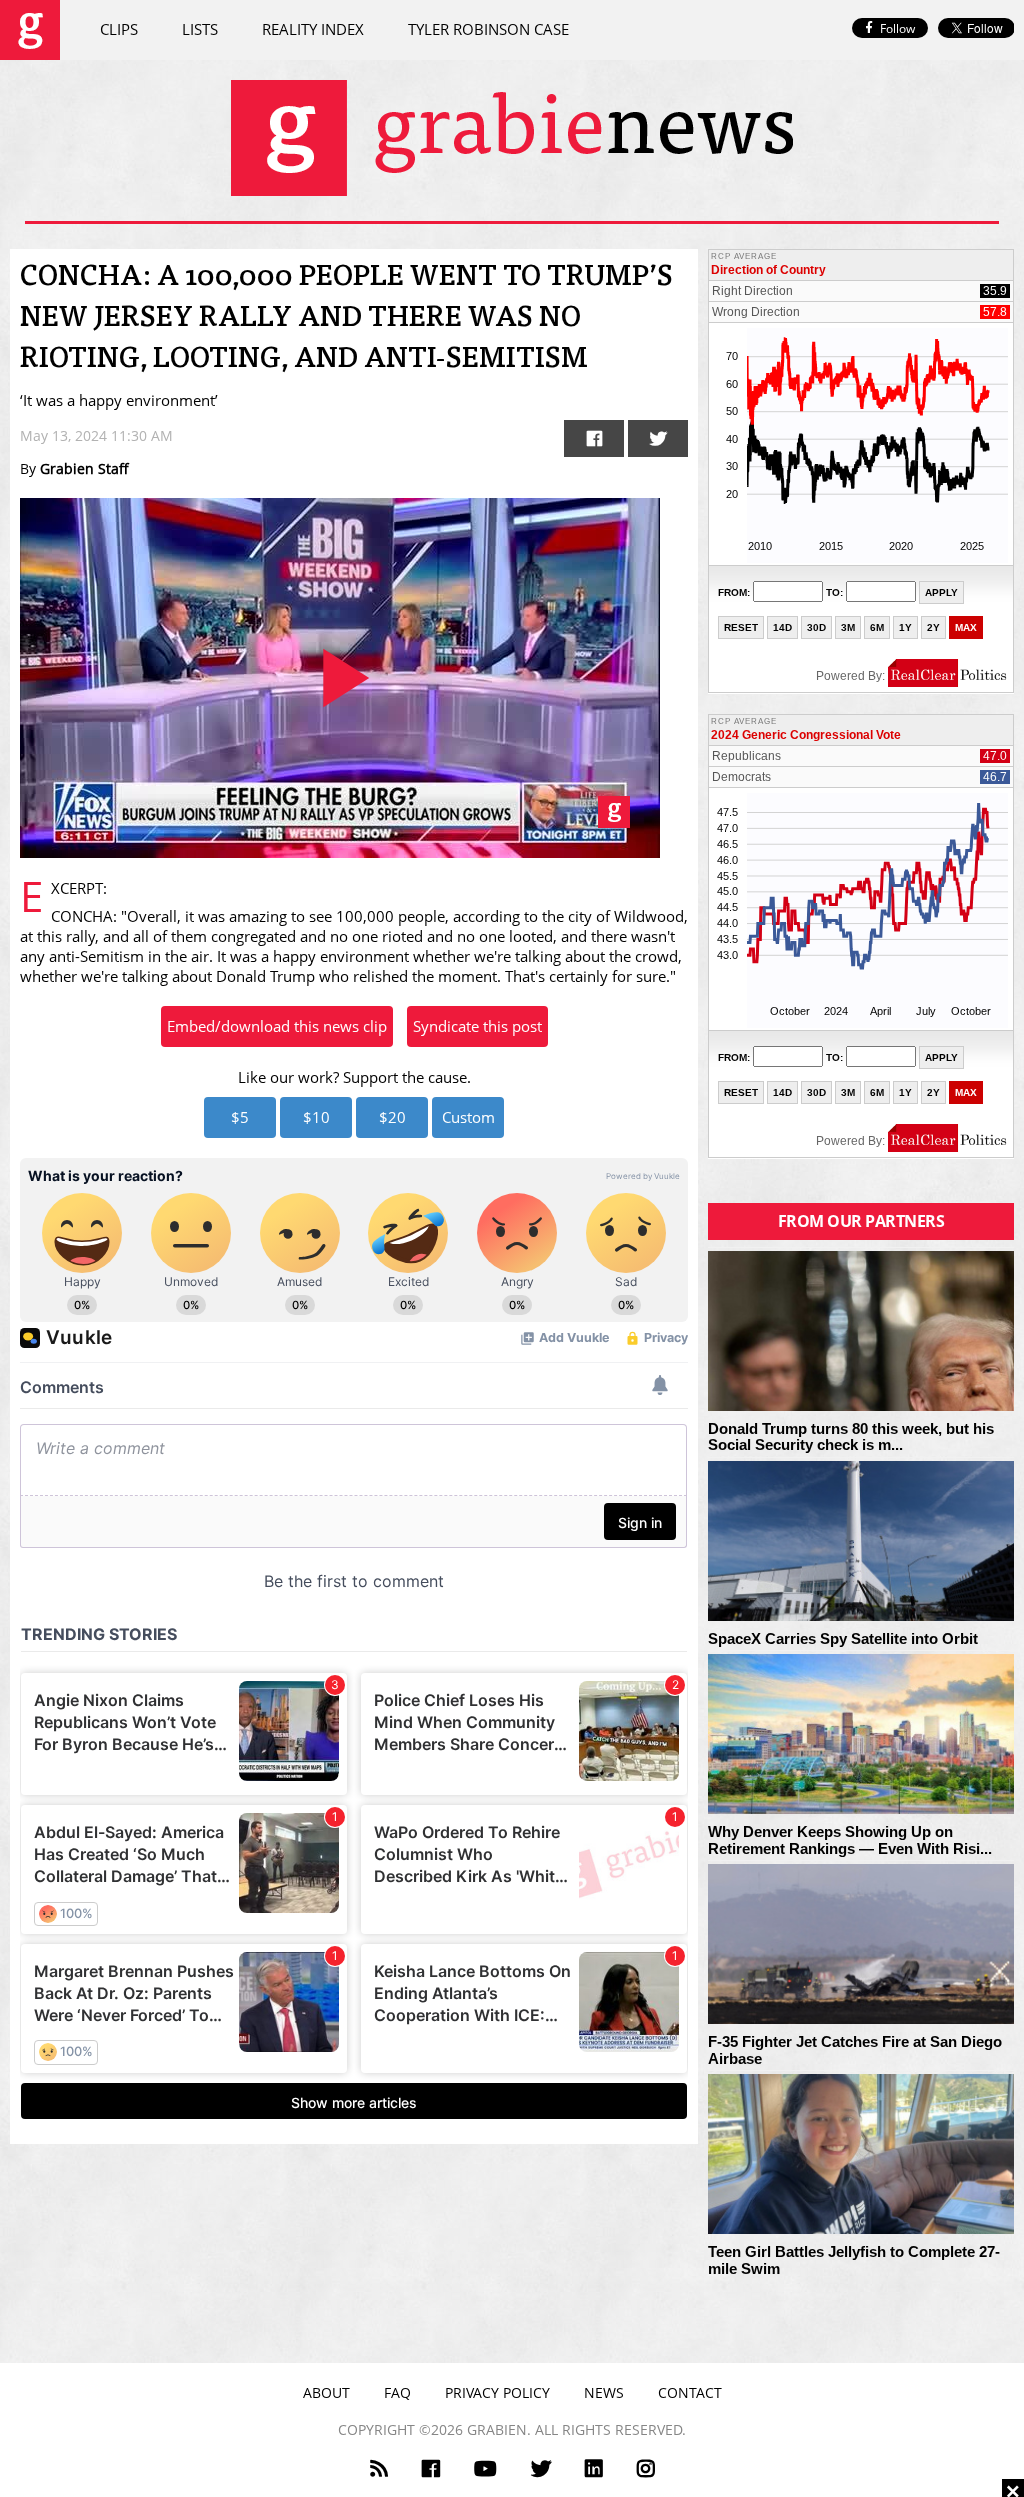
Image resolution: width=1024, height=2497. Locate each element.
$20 (392, 1117)
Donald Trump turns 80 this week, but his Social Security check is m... (851, 1437)
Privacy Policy (497, 2392)
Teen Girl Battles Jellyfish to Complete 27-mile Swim (854, 2260)
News (604, 2392)
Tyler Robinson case (488, 29)
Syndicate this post (477, 1026)
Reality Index (313, 29)
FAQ (397, 2392)
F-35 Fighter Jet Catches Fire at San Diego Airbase (855, 2050)
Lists (200, 29)
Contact (690, 2392)
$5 (240, 1117)
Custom (468, 1117)
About (326, 2392)
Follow (897, 28)
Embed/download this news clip (277, 1026)
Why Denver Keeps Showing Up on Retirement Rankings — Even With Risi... (850, 1840)
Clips (119, 29)
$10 (316, 1117)
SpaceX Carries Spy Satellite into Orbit (843, 1639)
